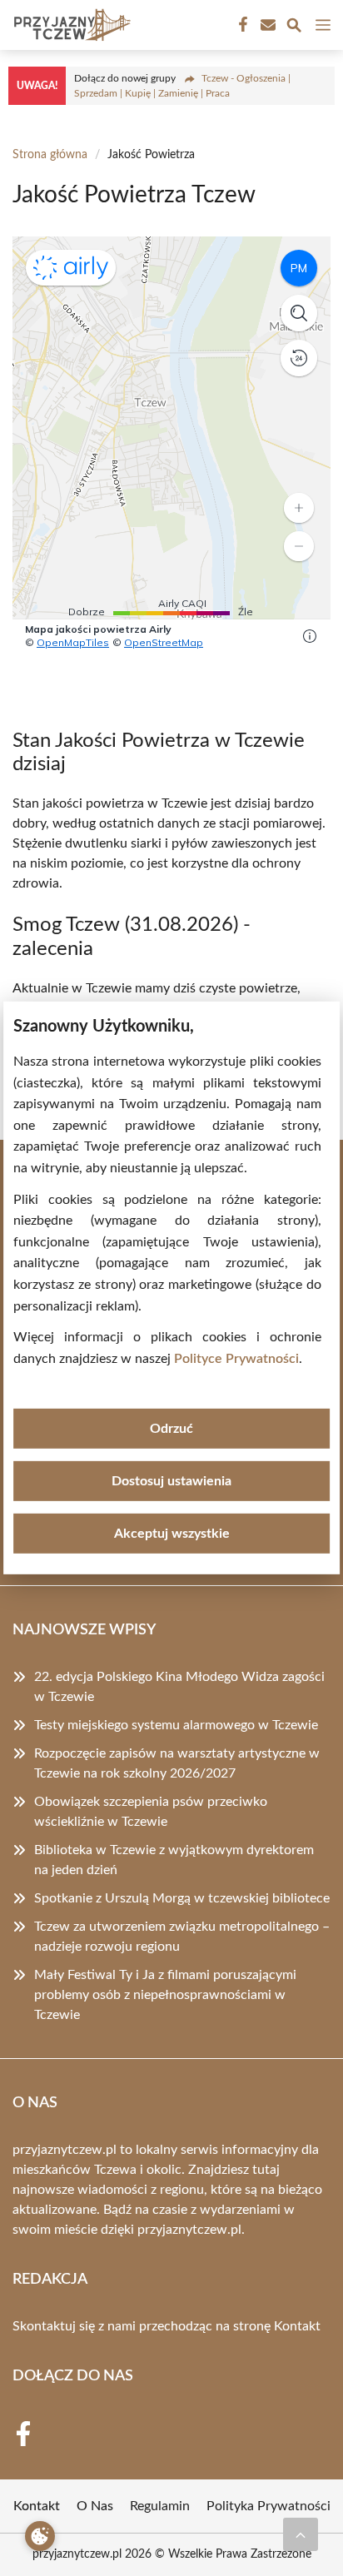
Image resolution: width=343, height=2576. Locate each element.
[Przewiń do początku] (301, 2534)
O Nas (95, 2506)
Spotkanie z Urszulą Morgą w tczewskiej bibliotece (182, 1898)
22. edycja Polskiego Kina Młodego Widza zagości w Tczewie (179, 1687)
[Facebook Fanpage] (241, 25)
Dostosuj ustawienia (171, 1481)
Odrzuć (171, 1429)
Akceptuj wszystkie (172, 1534)
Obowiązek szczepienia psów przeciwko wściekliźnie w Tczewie (151, 1812)
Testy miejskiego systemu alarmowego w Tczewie (176, 1725)
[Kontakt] (266, 25)
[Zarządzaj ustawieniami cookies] (40, 2536)
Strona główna (50, 155)
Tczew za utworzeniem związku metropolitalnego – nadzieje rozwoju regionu (182, 1937)
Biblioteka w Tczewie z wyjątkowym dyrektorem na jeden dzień (174, 1860)
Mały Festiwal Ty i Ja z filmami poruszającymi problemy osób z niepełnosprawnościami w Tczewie (165, 1995)
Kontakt (297, 2326)
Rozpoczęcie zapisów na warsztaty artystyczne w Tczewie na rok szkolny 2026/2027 (177, 1763)
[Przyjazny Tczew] (70, 25)
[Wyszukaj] (294, 28)
